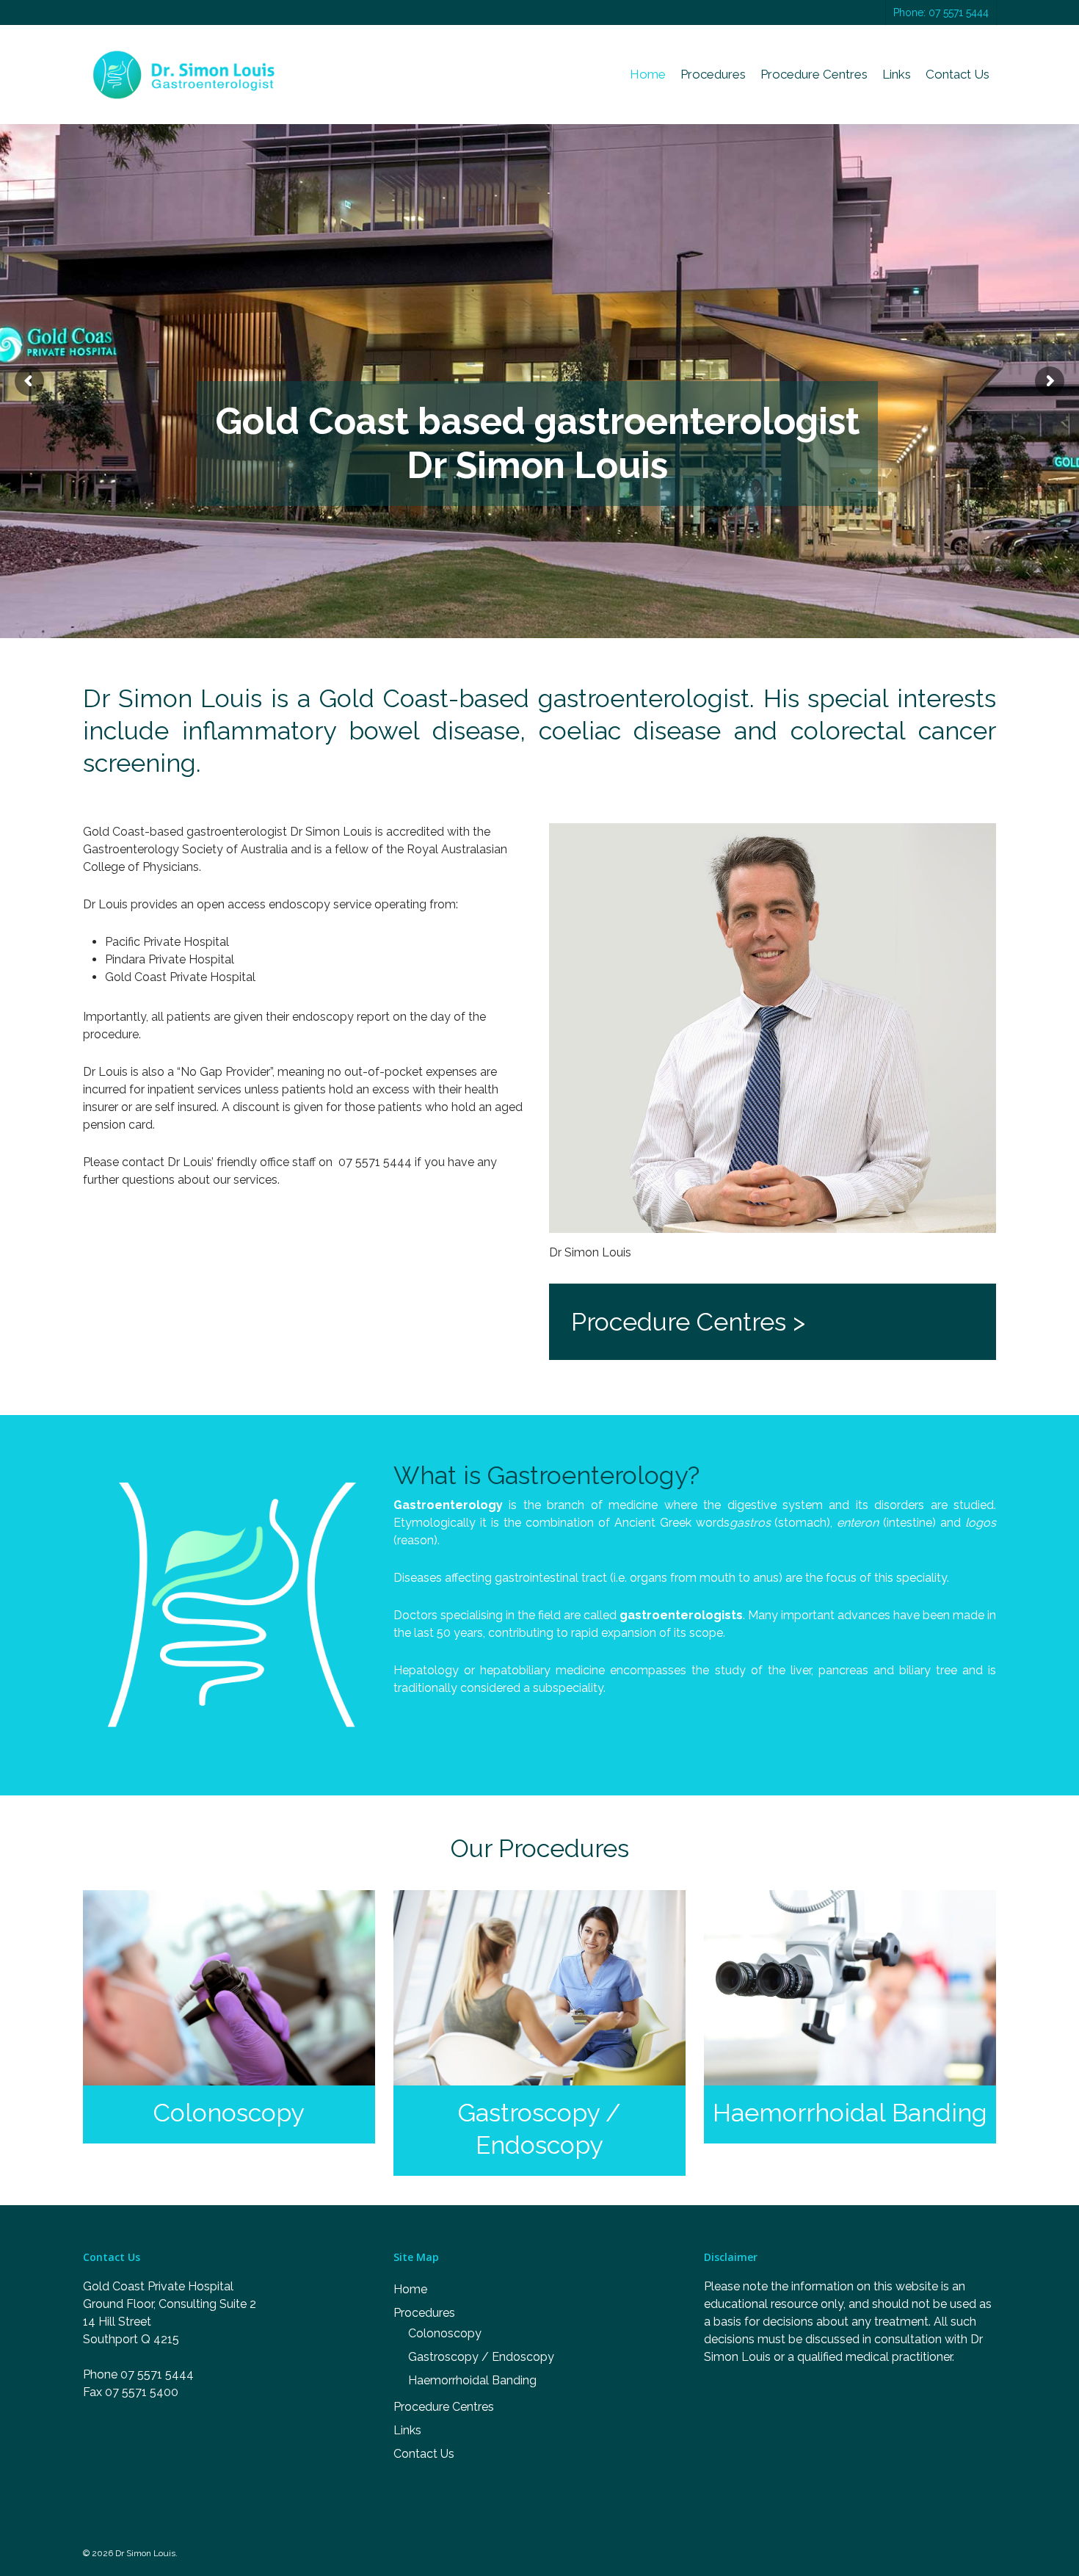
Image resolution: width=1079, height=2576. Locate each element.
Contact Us (958, 75)
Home (648, 75)
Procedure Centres (814, 75)
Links (897, 75)
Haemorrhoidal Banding (472, 2380)
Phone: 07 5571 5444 (941, 12)
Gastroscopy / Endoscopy (481, 2357)
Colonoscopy (445, 2333)
